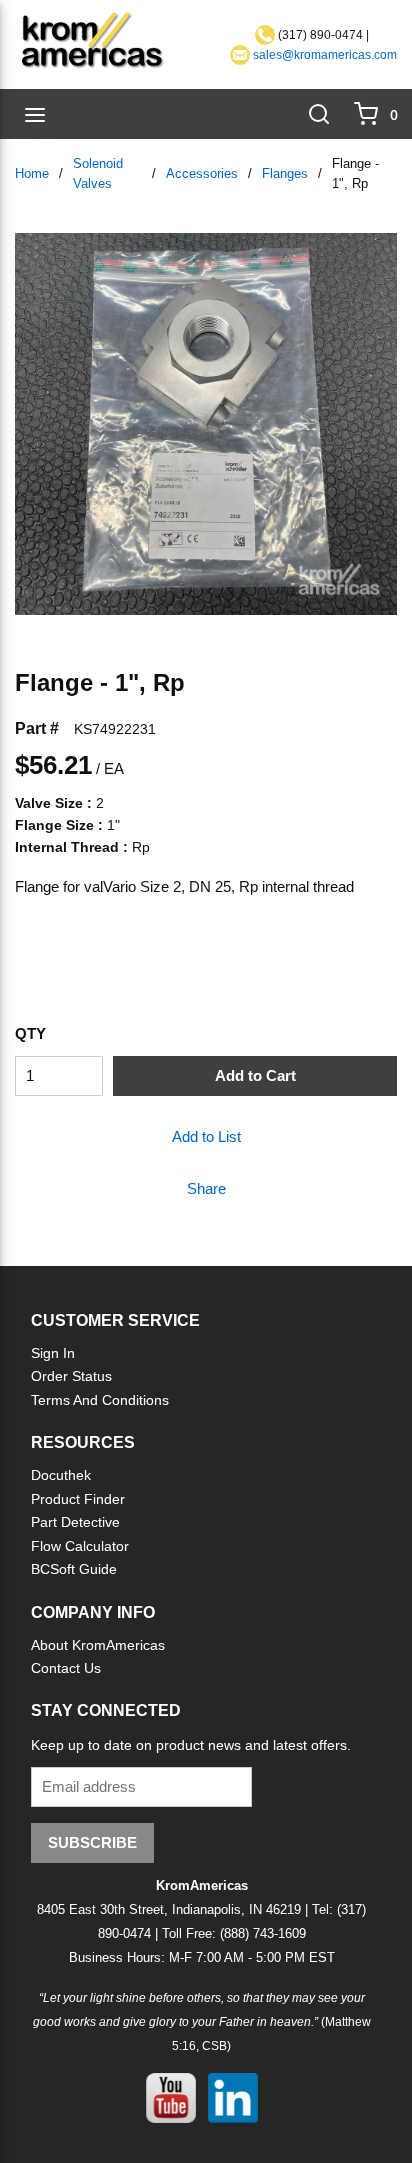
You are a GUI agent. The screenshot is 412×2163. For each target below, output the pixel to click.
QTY (30, 1033)
